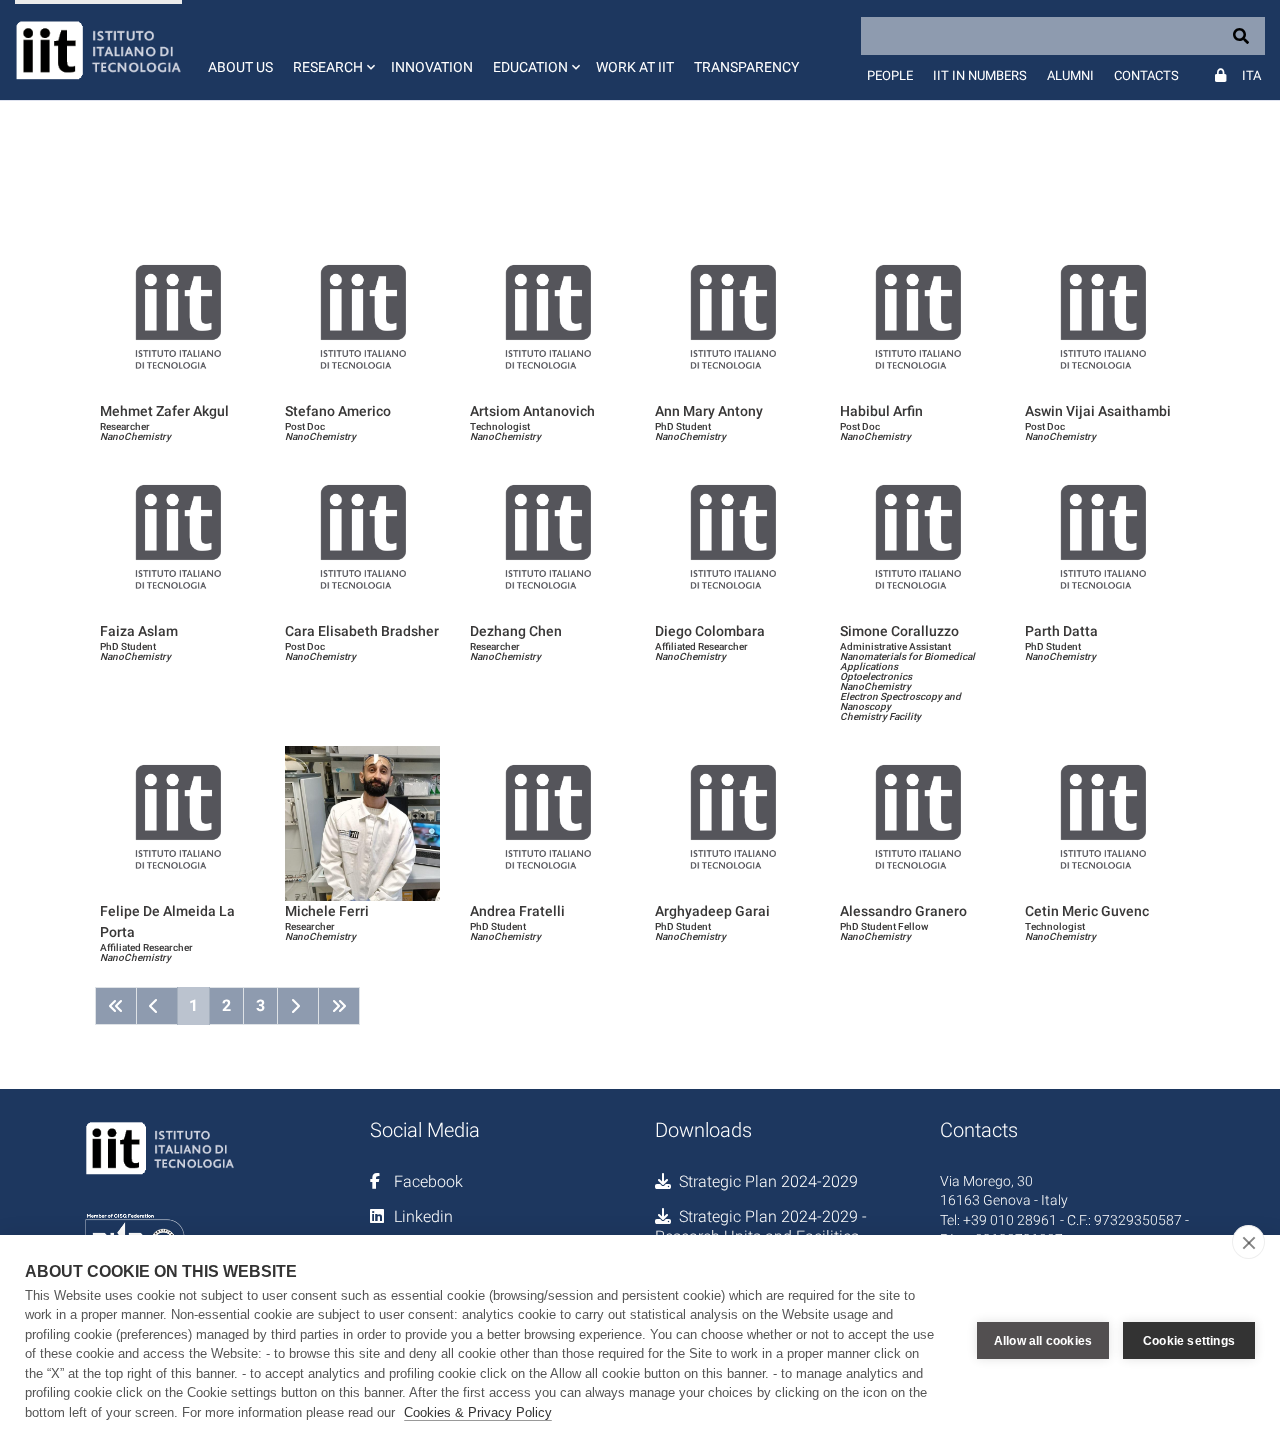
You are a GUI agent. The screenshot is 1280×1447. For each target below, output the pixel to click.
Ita (1251, 75)
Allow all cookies (1043, 1341)
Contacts (1146, 75)
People (890, 75)
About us (240, 67)
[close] (1248, 1242)
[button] (332, 50)
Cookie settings (1189, 1341)
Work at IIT (635, 67)
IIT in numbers (980, 75)
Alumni (1070, 75)
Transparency (746, 67)
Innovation (432, 67)
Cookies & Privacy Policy (478, 1412)
